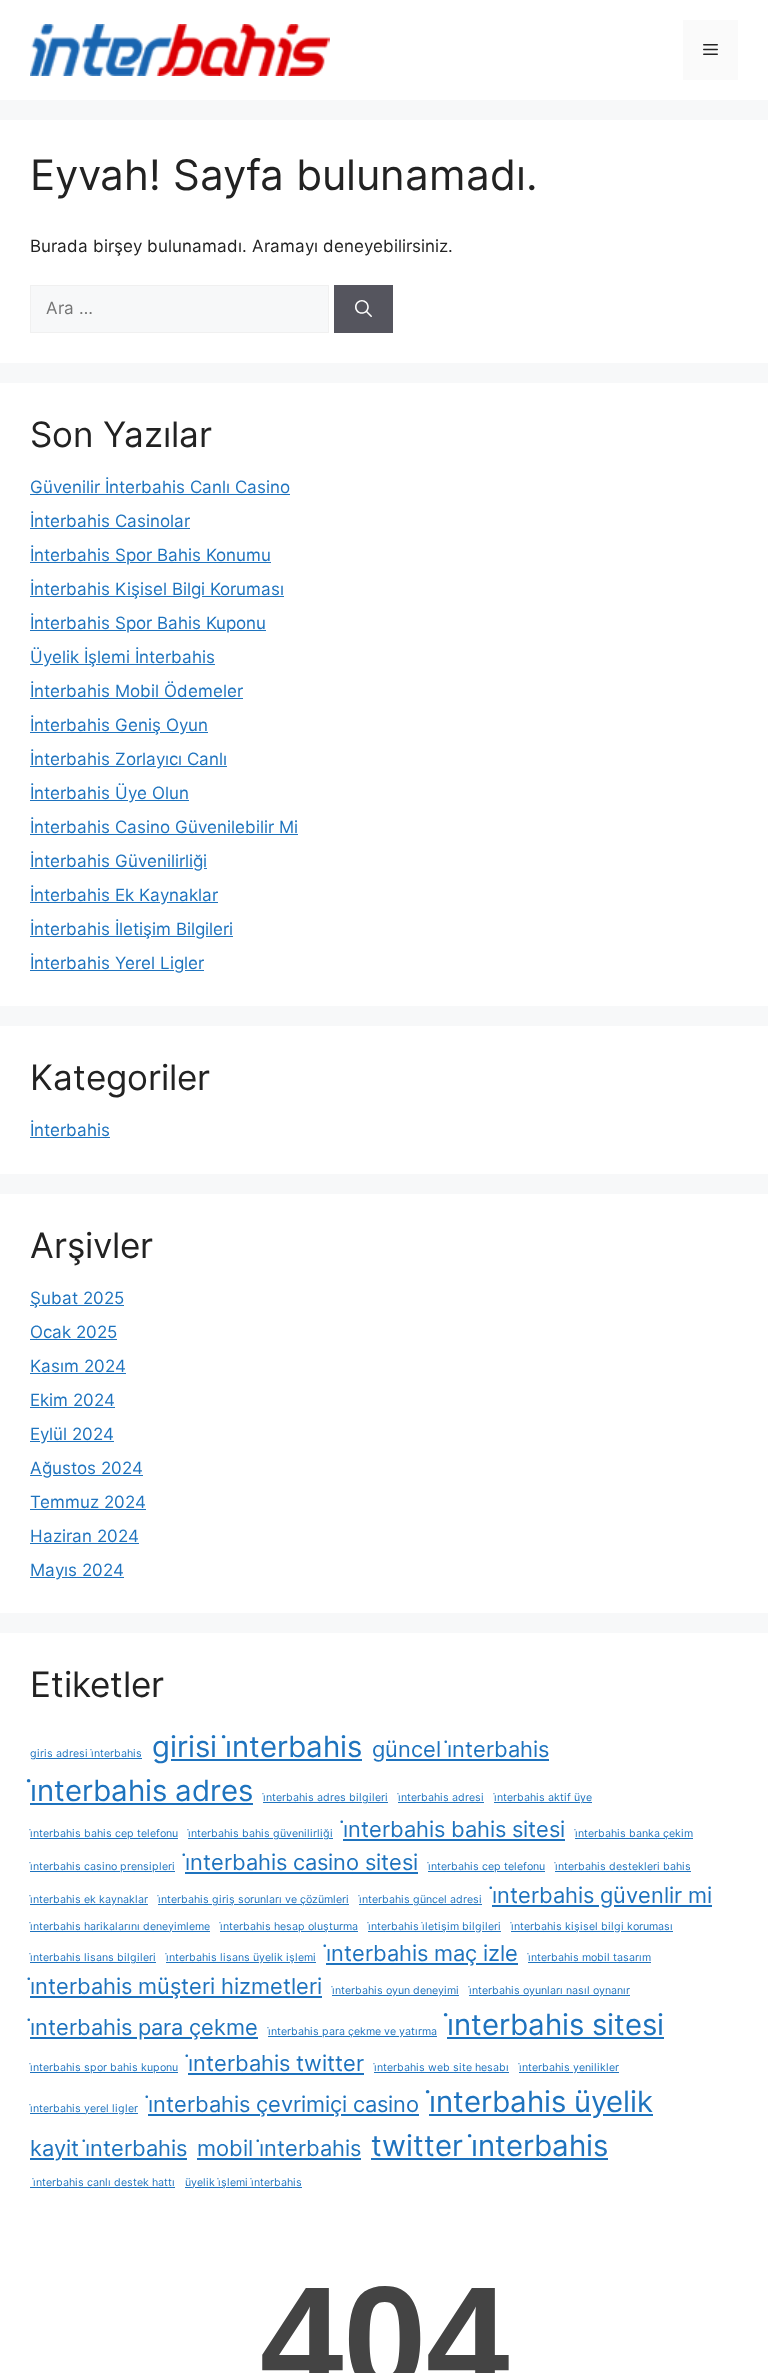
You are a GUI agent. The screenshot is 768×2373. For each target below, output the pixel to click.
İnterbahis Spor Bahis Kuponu (148, 623)
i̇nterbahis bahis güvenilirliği (260, 1833)
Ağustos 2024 (86, 1468)
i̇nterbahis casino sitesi (301, 1862)
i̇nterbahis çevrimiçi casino (283, 2104)
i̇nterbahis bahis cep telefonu (104, 1833)
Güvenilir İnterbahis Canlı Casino (160, 487)
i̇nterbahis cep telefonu (486, 1866)
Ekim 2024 (72, 1400)
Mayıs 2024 (77, 1570)
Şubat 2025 (77, 1298)
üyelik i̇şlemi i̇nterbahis (243, 2182)
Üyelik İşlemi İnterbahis (122, 657)
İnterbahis (70, 1130)
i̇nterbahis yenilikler (569, 2067)
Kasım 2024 (78, 1366)
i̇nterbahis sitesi (555, 2024)
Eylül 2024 (72, 1434)
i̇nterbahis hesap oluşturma (289, 1926)
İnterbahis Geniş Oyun (119, 725)
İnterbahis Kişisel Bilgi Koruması (157, 589)
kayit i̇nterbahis (108, 2148)
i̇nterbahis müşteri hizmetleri (176, 1986)
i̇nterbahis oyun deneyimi (395, 1990)
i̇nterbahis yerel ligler (84, 2108)
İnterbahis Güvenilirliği (118, 861)
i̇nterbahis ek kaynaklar (89, 1899)
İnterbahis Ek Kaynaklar (124, 895)
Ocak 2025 (73, 1332)
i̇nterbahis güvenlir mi (602, 1895)
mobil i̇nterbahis (279, 2148)
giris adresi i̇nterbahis (86, 1753)
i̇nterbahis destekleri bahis (623, 1866)
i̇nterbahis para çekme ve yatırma (352, 2031)
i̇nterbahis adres (141, 1790)
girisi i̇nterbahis (257, 1746)
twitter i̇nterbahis (489, 2145)
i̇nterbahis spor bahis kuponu (104, 2067)
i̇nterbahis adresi (441, 1797)
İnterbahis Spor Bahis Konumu (150, 555)
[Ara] (363, 309)
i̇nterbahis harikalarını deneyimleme (120, 1926)
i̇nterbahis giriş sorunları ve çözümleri (253, 1899)
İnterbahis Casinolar (110, 521)
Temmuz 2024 (88, 1502)
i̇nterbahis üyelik (541, 2101)
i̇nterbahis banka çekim (634, 1833)
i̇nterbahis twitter (276, 2063)
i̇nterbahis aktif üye (543, 1797)
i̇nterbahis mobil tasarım (589, 1957)
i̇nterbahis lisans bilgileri (93, 1957)
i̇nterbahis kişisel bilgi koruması (592, 1926)
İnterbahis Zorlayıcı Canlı (128, 759)
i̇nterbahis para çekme (144, 2027)
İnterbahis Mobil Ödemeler (136, 691)
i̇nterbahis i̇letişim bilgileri (434, 1926)
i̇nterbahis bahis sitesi (454, 1829)
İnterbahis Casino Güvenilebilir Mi (164, 827)
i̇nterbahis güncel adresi (420, 1899)
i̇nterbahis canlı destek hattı (102, 2182)
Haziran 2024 (84, 1536)
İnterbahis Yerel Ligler (117, 963)
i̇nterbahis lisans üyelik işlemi (241, 1957)
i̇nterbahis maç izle (422, 1953)
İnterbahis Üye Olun (109, 793)
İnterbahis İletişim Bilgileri (131, 929)
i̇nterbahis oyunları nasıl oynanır (549, 1990)
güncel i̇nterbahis (460, 1749)
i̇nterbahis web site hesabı (441, 2067)
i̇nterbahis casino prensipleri (102, 1866)
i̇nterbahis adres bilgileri (325, 1797)
